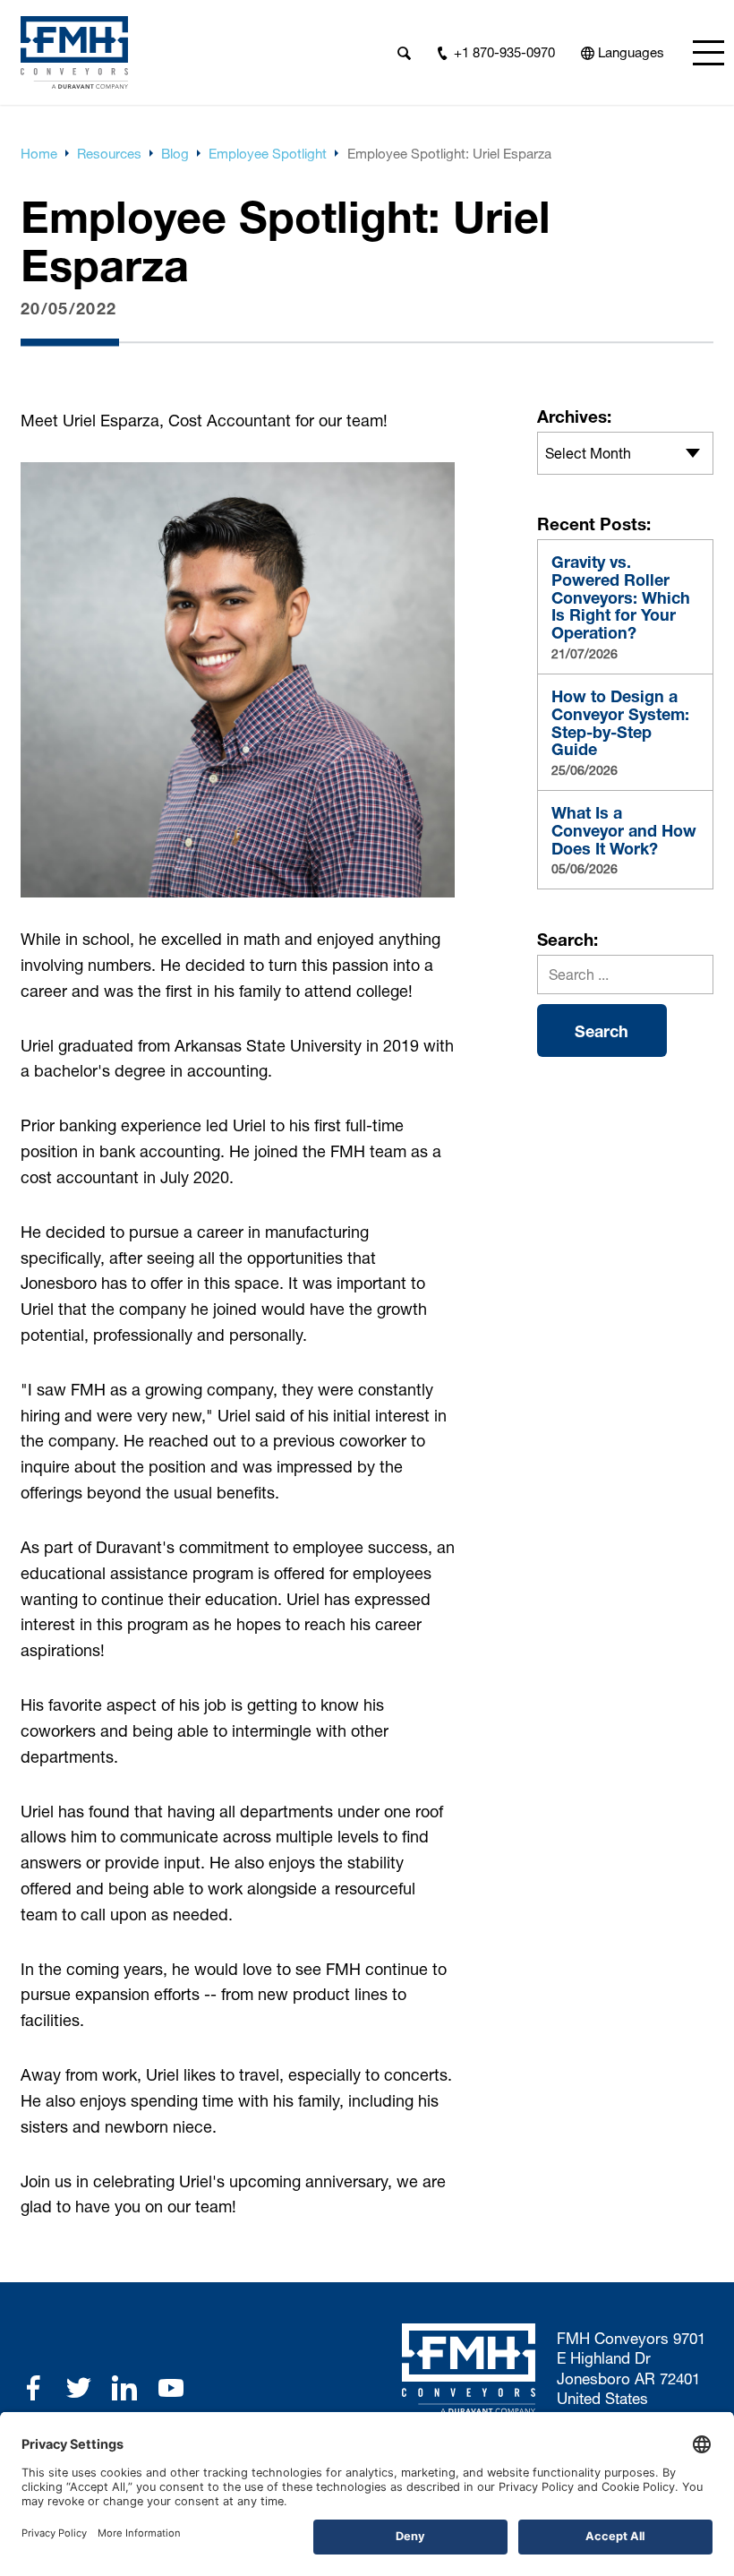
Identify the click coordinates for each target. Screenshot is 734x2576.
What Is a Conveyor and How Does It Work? (624, 831)
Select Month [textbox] (588, 453)
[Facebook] (33, 2388)
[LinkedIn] (124, 2388)
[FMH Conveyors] (74, 52)
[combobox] (625, 453)
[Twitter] (79, 2388)
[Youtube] (171, 2388)
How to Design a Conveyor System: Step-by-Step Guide (620, 723)
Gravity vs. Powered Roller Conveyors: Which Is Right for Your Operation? (621, 598)
